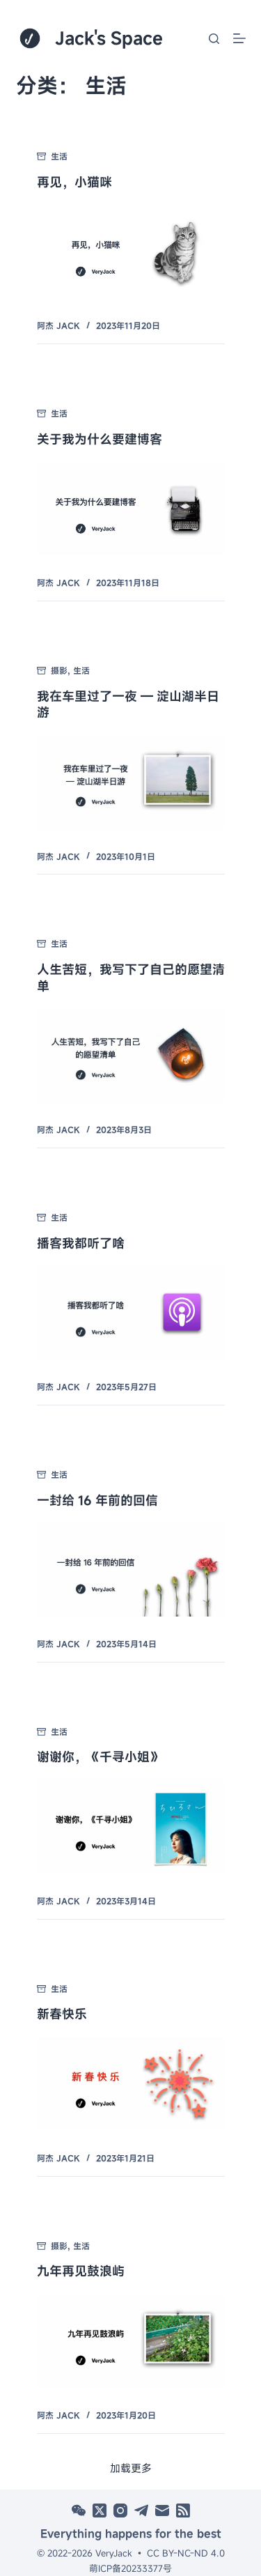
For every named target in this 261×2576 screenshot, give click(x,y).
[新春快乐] (131, 2084)
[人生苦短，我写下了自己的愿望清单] (131, 1055)
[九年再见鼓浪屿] (131, 2341)
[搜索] (214, 39)
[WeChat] (79, 2511)
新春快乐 (62, 2014)
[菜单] (239, 38)
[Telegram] (141, 2511)
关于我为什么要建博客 (100, 439)
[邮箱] (162, 2511)
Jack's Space (109, 38)
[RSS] (183, 2511)
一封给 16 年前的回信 (97, 1500)
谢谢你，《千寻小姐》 (100, 1757)
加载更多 (131, 2468)
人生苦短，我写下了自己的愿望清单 (131, 977)
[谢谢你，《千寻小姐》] (131, 1827)
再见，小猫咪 (74, 182)
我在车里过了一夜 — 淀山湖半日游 (128, 704)
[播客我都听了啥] (131, 1312)
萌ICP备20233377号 (130, 2568)
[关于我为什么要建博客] (131, 508)
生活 (59, 156)
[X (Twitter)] (100, 2511)
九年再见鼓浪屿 (81, 2271)
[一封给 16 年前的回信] (131, 1569)
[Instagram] (120, 2511)
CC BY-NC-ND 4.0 (186, 2553)
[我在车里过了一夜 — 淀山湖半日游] (131, 782)
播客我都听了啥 (81, 1243)
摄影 (59, 670)
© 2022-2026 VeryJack (85, 2553)
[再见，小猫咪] (131, 251)
